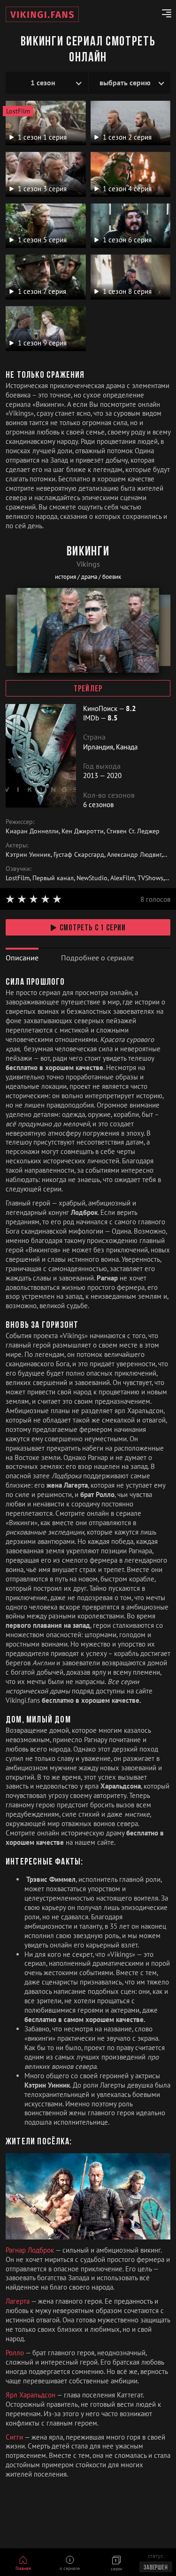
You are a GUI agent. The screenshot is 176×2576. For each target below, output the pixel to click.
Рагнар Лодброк (31, 2250)
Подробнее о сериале (97, 958)
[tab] (22, 958)
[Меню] (163, 15)
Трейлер (88, 689)
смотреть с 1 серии (93, 929)
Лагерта (18, 2301)
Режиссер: (20, 822)
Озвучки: (19, 869)
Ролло (15, 2353)
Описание (22, 958)
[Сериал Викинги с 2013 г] (42, 14)
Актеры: (17, 845)
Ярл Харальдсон (31, 2395)
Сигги (15, 2437)
